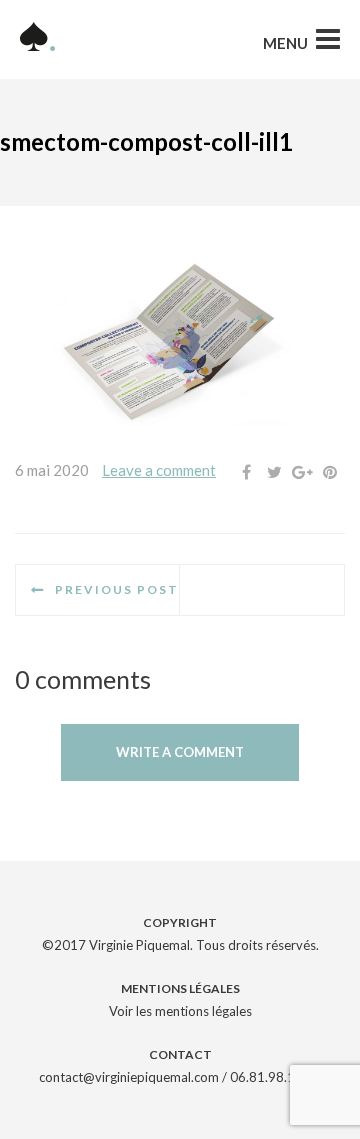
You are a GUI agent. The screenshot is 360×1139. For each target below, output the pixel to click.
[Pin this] (330, 472)
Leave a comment (159, 470)
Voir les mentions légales (180, 1011)
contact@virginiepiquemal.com (129, 1077)
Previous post (117, 589)
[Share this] (246, 472)
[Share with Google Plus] (302, 472)
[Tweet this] (274, 472)
